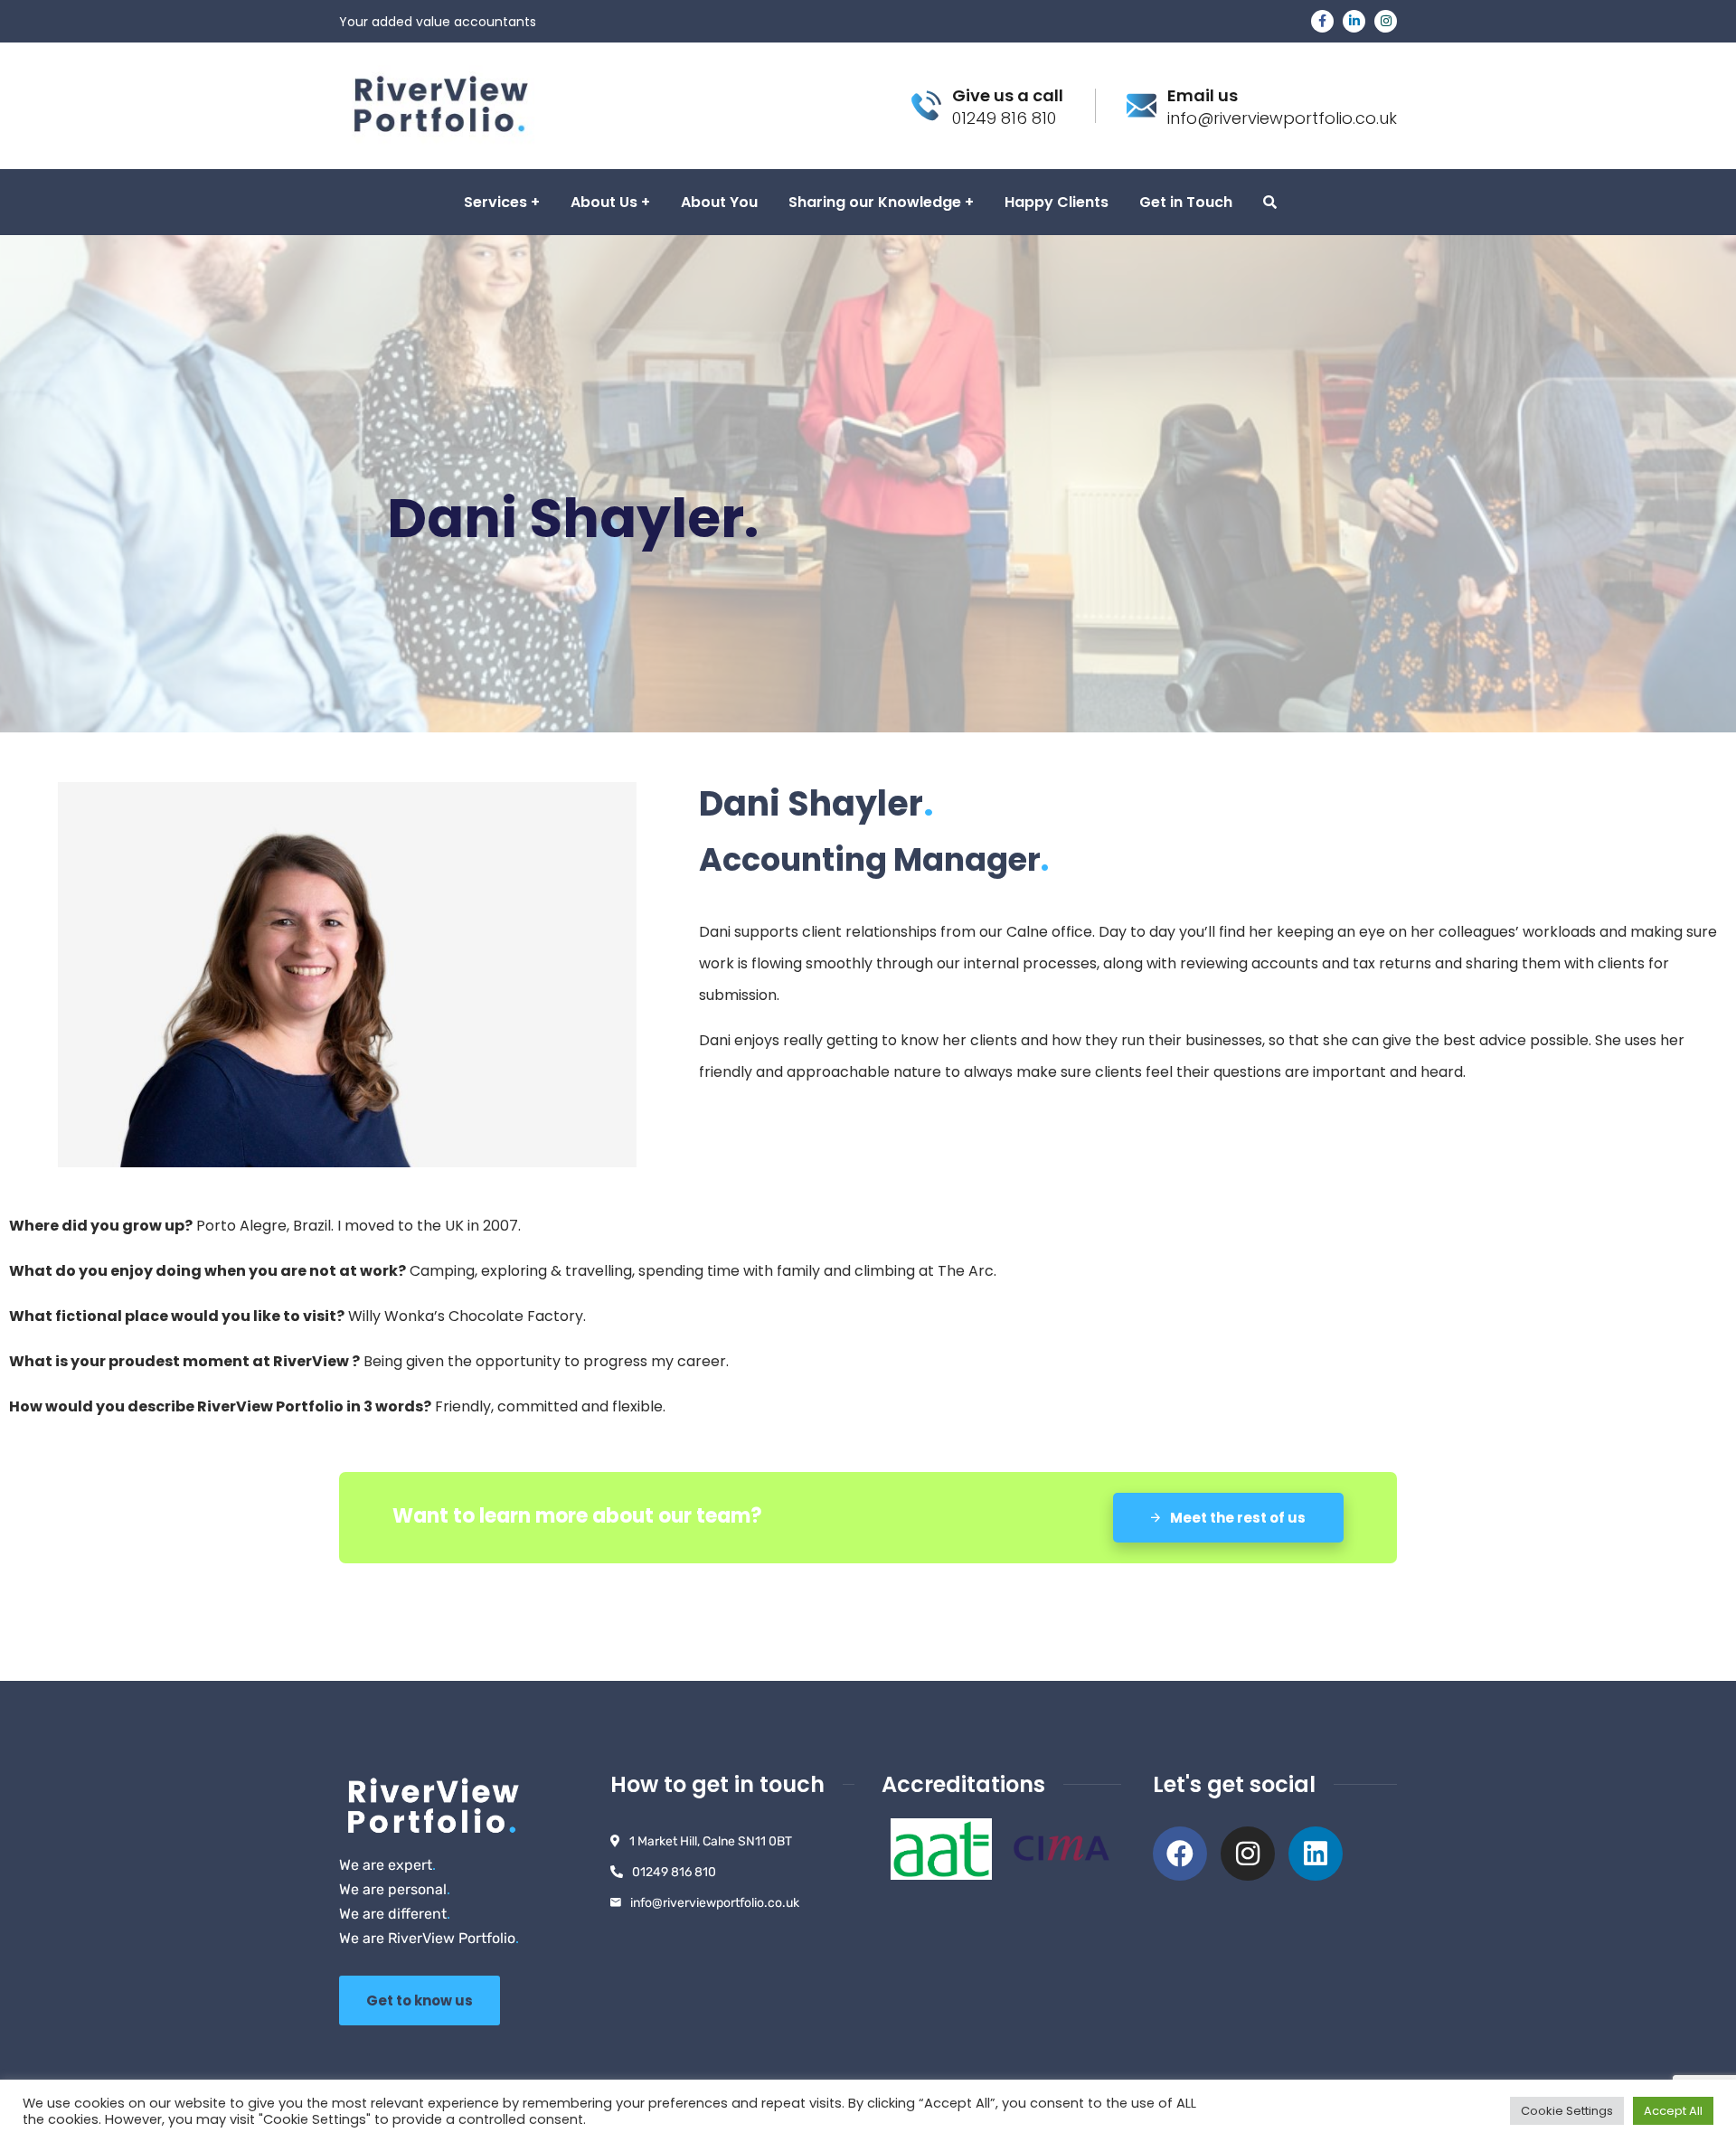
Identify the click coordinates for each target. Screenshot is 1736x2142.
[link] (1322, 21)
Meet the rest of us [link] (1236, 1518)
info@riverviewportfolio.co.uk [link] (715, 1903)
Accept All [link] (1673, 2111)
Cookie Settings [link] (1567, 2111)
